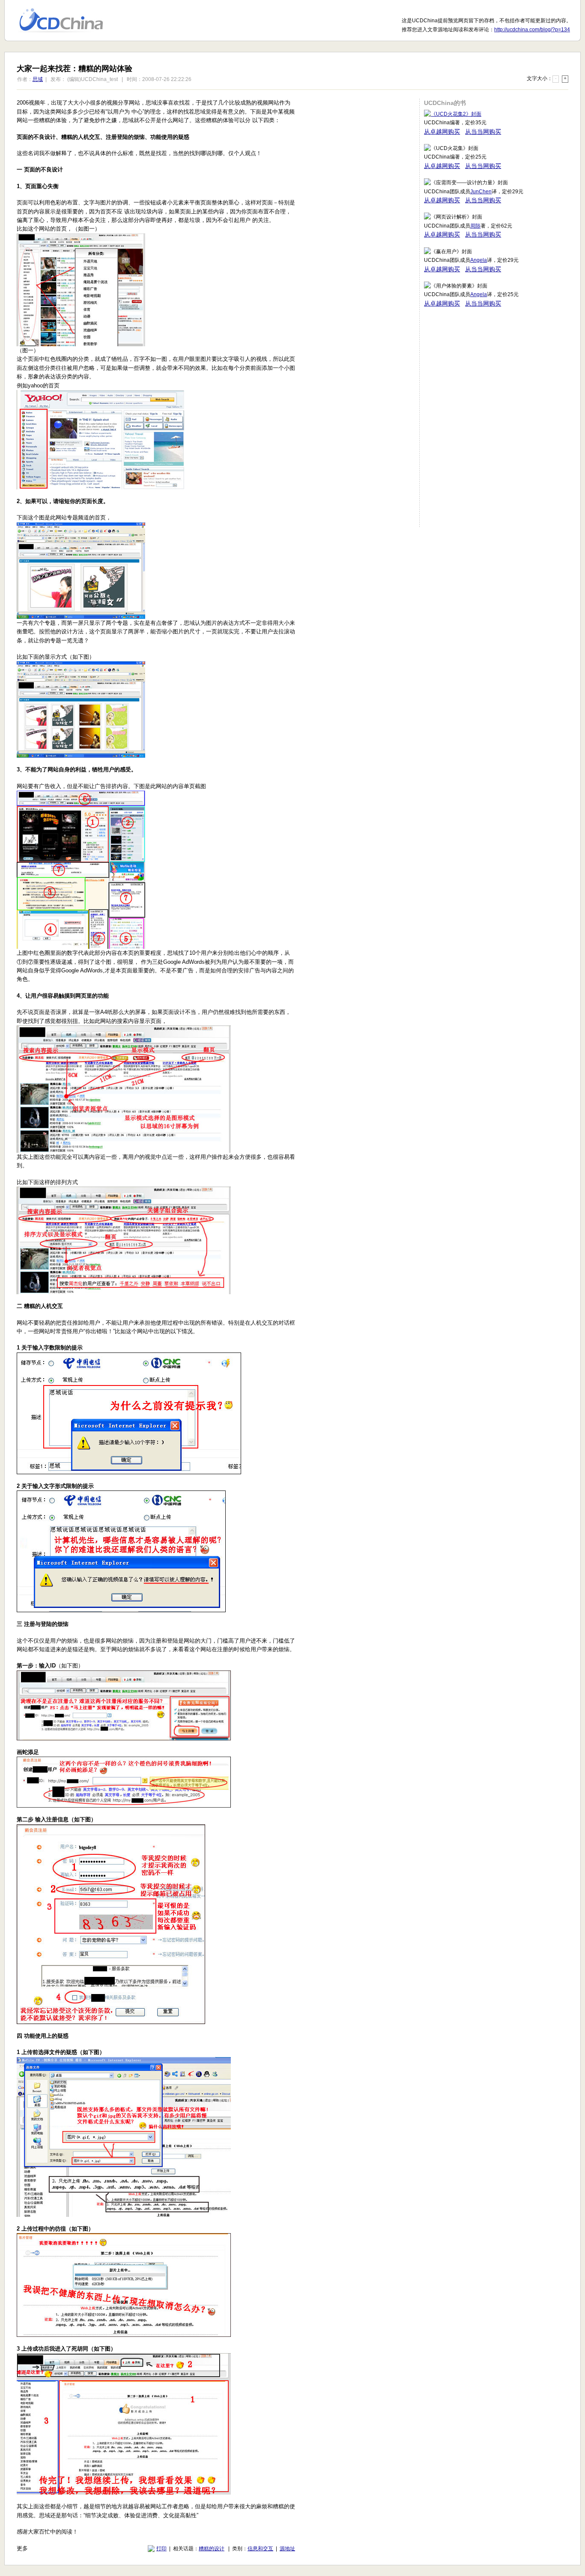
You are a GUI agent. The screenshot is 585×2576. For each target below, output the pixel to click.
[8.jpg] (129, 1472)
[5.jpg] (81, 947)
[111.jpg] (124, 1806)
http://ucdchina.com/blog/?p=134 (532, 30)
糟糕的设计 (212, 2549)
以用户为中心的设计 (67, 21)
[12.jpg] (111, 2022)
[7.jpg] (124, 1292)
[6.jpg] (124, 1151)
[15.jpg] (124, 2493)
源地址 (287, 2549)
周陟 (475, 226)
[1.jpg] (81, 344)
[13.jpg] (124, 2215)
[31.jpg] (81, 617)
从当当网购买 (483, 132)
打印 (161, 2549)
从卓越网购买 (442, 132)
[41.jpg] (81, 756)
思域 (38, 79)
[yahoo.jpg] (102, 487)
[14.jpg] (124, 2335)
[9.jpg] (121, 1610)
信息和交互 (260, 2549)
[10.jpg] (124, 1738)
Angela (479, 260)
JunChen (481, 192)
